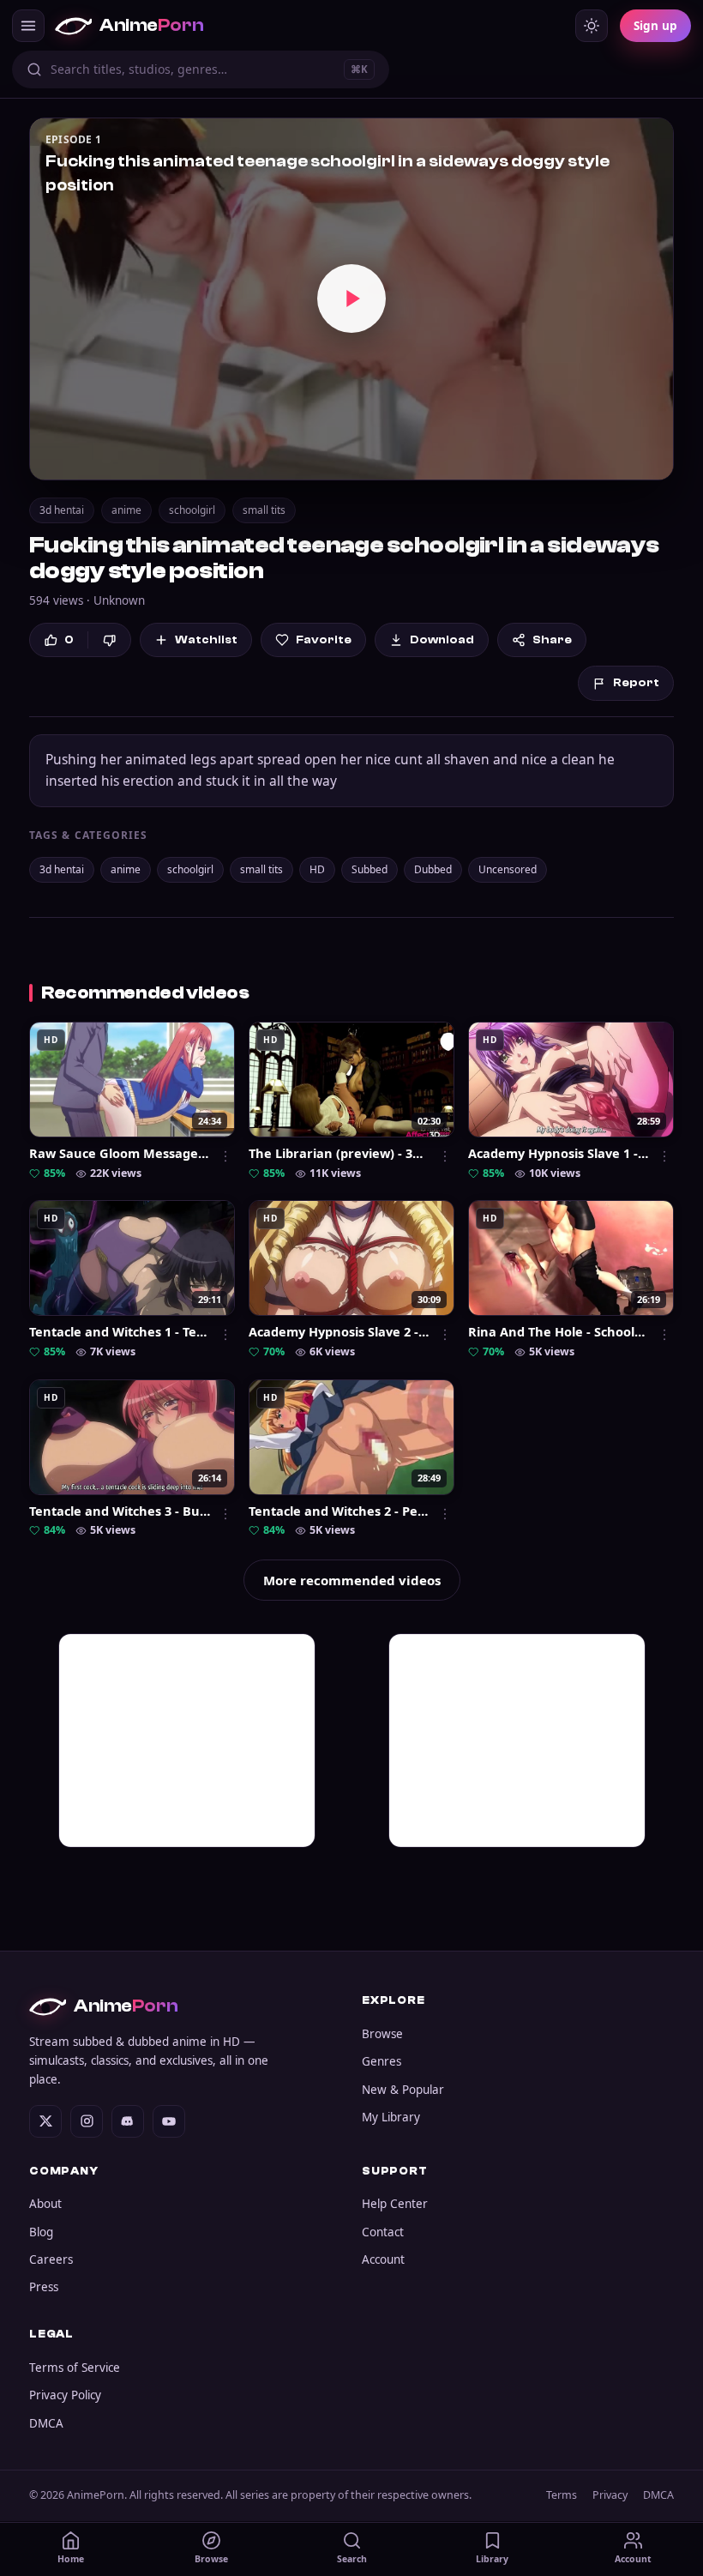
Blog (41, 2232)
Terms (562, 2495)
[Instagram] (87, 2121)
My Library (391, 2117)
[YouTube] (169, 2121)
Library (492, 2559)
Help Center (395, 2204)
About (45, 2204)
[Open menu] (28, 26)
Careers (51, 2259)
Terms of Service (75, 2368)
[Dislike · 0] (109, 640)
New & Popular (403, 2090)
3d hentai (62, 510)
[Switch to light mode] (592, 26)
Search (352, 2559)
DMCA (46, 2423)
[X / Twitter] (45, 2121)
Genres (382, 2061)
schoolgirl (192, 510)
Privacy (610, 2495)
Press (44, 2287)
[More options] (225, 1156)
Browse (382, 2034)
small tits (264, 510)
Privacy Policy (65, 2395)
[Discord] (128, 2121)
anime (126, 510)
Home (71, 2559)
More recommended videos (352, 1580)
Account (383, 2259)
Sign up (655, 26)
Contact (383, 2232)
